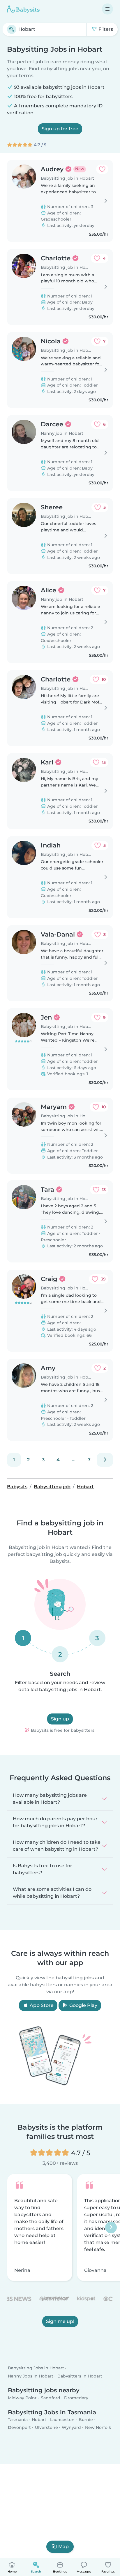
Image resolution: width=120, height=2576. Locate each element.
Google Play (83, 2005)
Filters (105, 29)
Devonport (19, 2428)
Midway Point (22, 2398)
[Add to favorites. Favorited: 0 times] (102, 169)
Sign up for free (60, 129)
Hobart (39, 2420)
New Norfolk (98, 2428)
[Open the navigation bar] (107, 9)
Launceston (62, 2420)
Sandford (51, 2398)
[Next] (105, 1460)
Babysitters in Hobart (80, 2376)
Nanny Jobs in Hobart (31, 2376)
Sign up (60, 1719)
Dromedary (76, 2398)
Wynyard (71, 2428)
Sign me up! (60, 2321)
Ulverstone (46, 2428)
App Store (41, 2005)
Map (63, 2547)
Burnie (86, 2420)
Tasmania (18, 2420)
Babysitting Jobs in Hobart (36, 2368)
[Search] (12, 29)
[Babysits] (23, 9)
